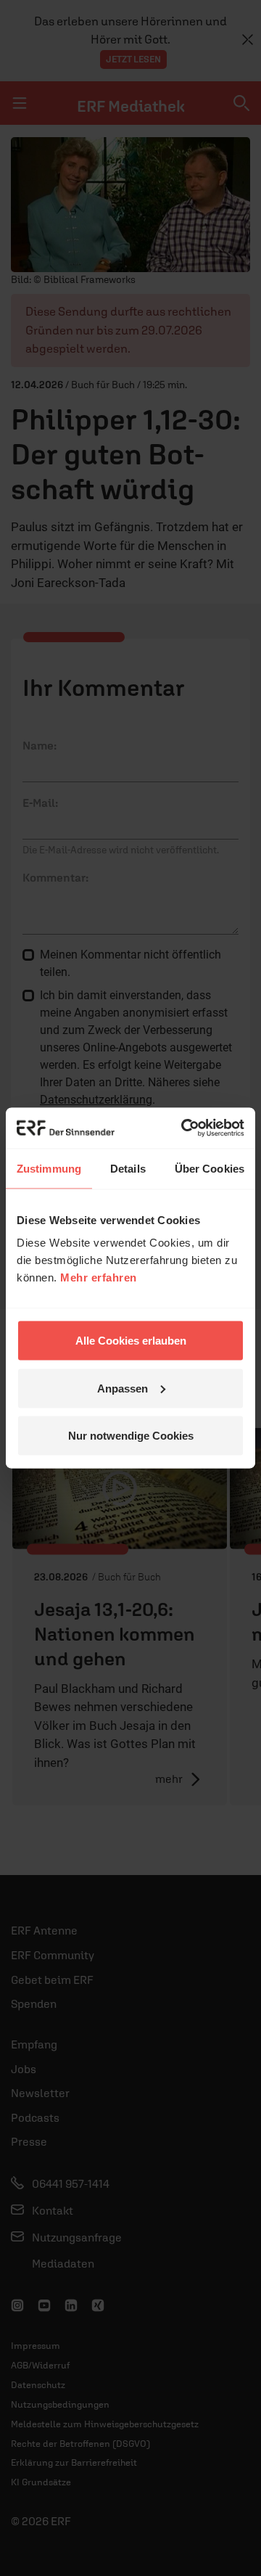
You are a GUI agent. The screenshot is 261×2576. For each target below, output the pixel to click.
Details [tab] (128, 1168)
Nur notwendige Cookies (131, 1436)
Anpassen (123, 1388)
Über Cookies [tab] (210, 1168)
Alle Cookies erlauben (131, 1341)
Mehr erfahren (99, 1277)
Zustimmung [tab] (49, 1168)
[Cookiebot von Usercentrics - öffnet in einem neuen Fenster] (184, 1128)
